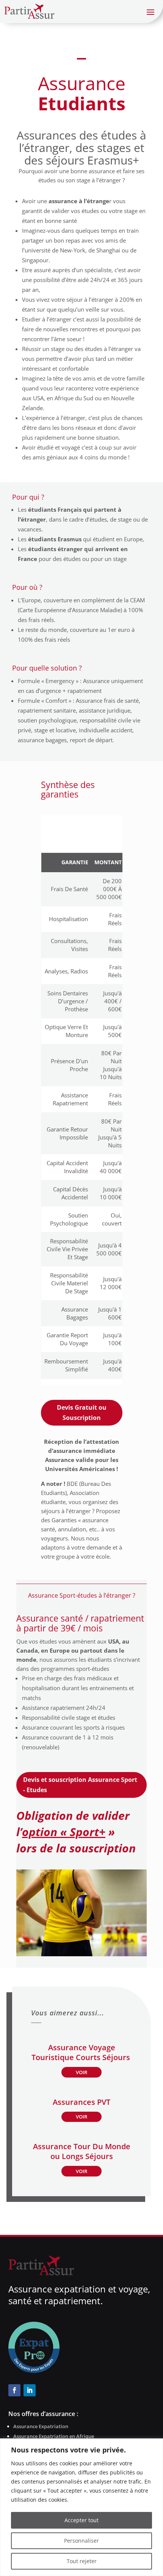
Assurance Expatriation (41, 2426)
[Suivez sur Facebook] (14, 2390)
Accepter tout (81, 2520)
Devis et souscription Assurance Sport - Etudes (80, 1785)
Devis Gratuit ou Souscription (82, 1413)
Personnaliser (81, 2541)
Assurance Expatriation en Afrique (54, 2436)
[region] (81, 2507)
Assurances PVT (81, 2102)
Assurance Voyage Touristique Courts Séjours (82, 2052)
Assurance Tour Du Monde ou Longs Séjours (82, 2151)
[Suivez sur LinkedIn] (30, 2390)
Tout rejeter (82, 2561)
